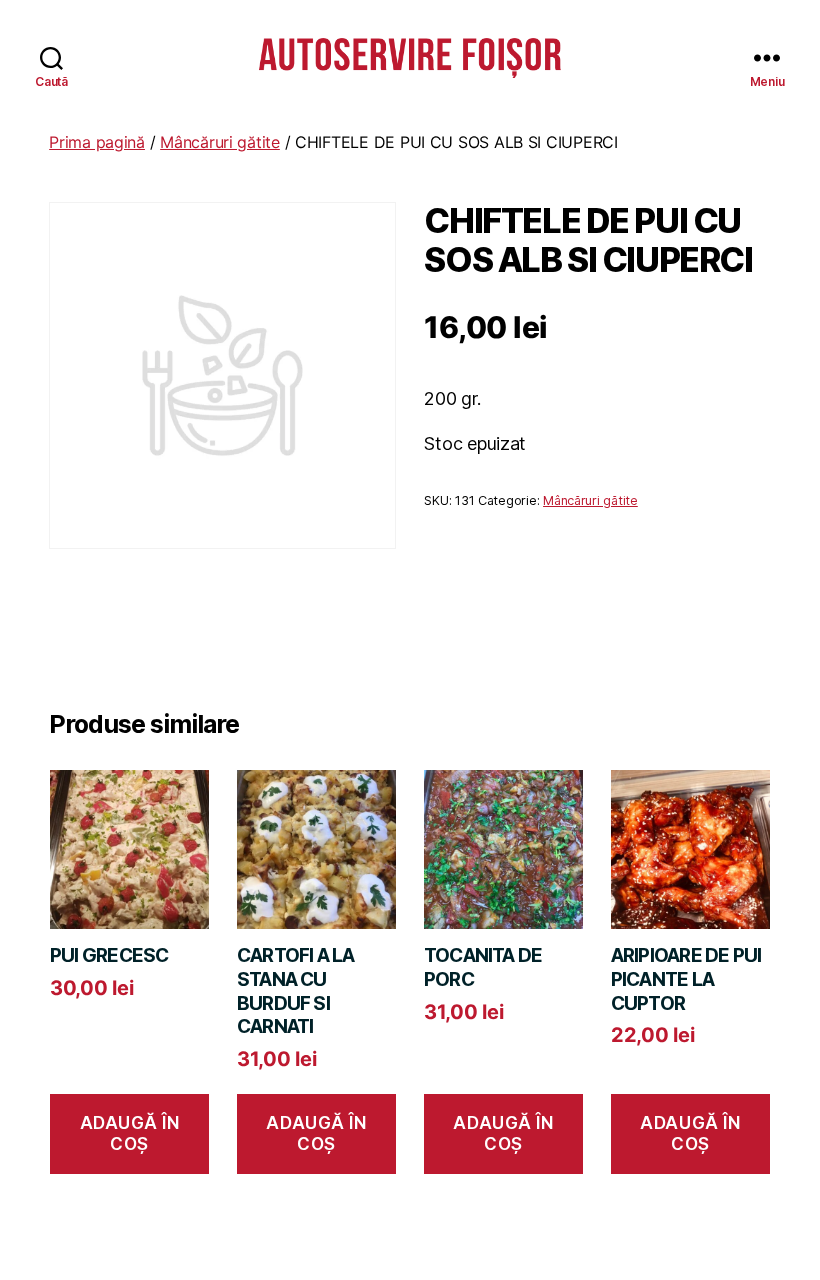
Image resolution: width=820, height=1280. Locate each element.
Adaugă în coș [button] (130, 1133)
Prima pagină (97, 142)
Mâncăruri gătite (220, 142)
